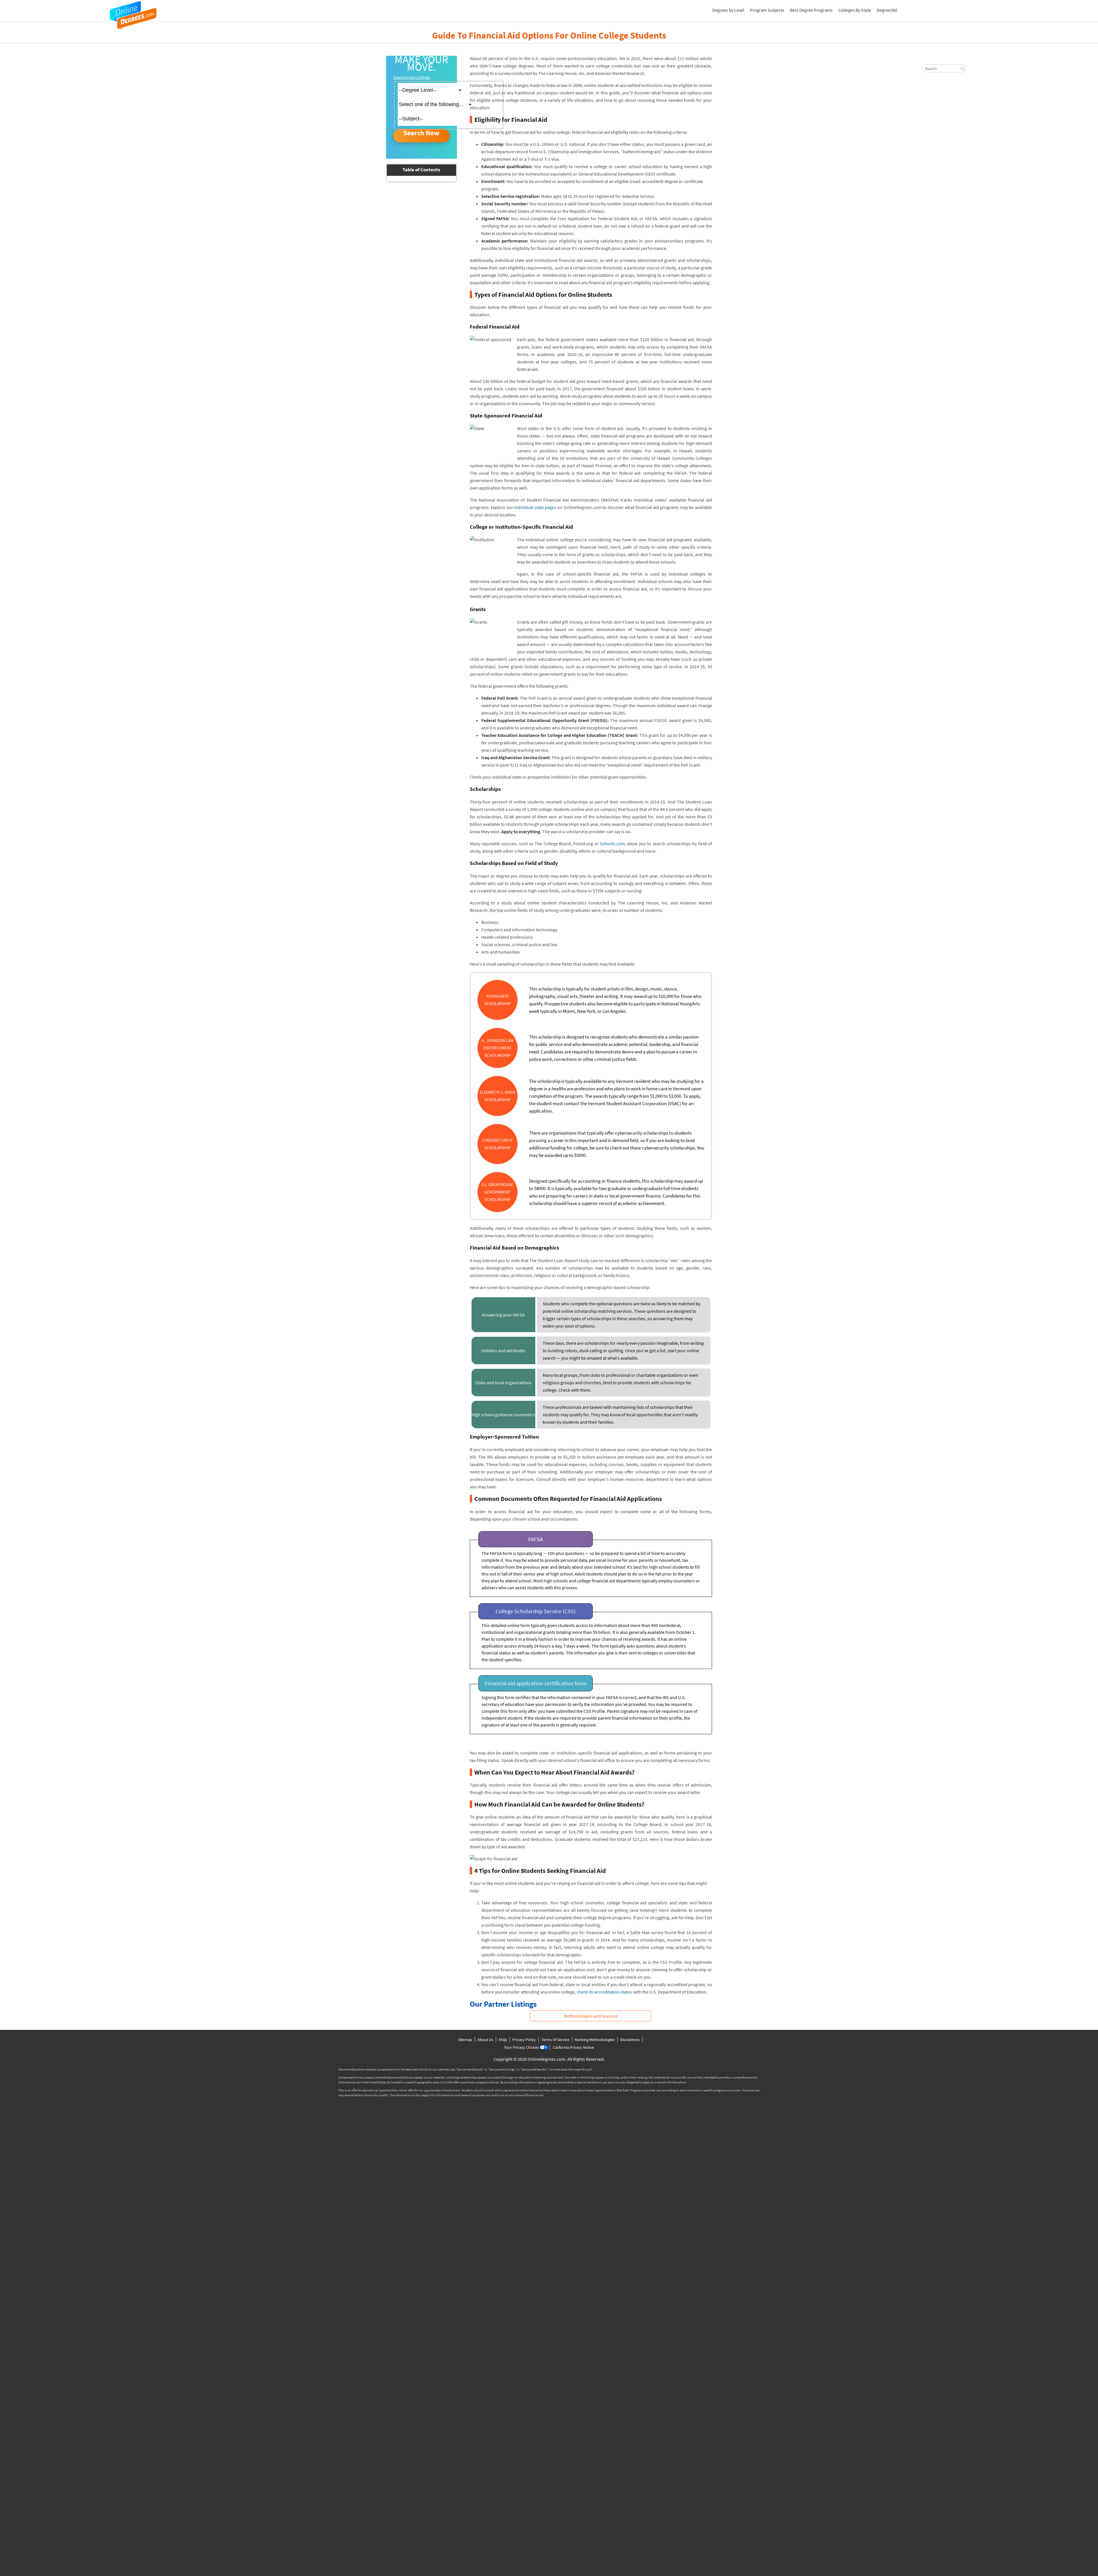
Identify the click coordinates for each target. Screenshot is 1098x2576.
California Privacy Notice (573, 2047)
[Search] (962, 69)
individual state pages (535, 507)
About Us (485, 2040)
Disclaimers (630, 2040)
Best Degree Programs (811, 10)
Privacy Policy (524, 2040)
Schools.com (612, 844)
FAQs (503, 2040)
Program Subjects (767, 10)
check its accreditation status (604, 1992)
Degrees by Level (728, 10)
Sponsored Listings (412, 77)
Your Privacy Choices (522, 2047)
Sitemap (465, 2040)
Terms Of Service (555, 2040)
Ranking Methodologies (595, 2040)
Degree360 (887, 10)
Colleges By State (855, 10)
